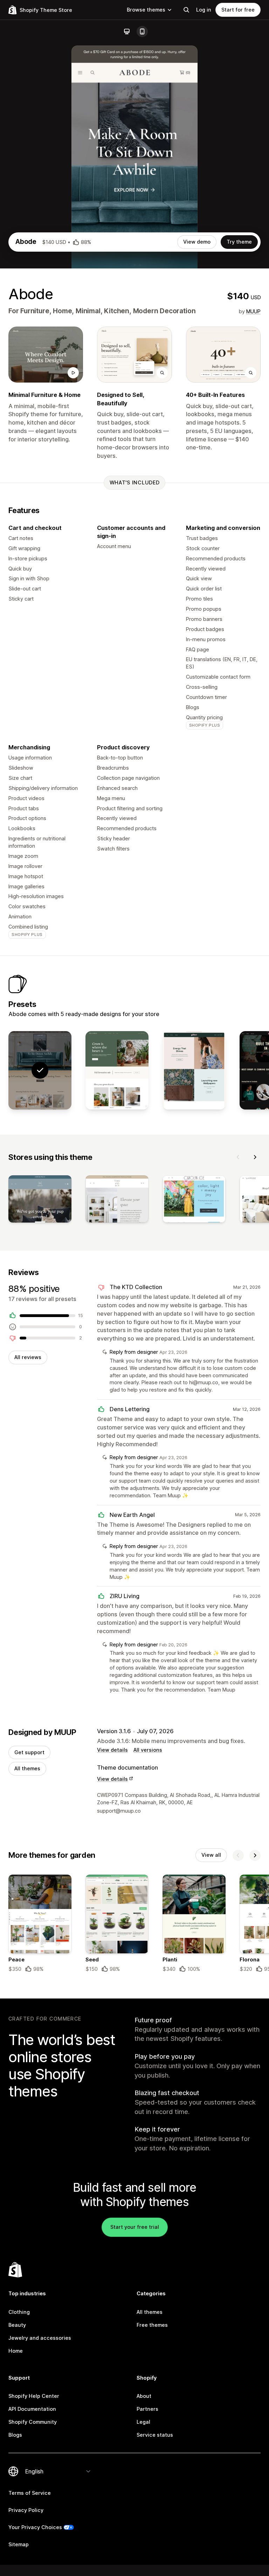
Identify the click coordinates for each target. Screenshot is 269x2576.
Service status (155, 2435)
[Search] (186, 10)
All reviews (28, 1357)
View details (112, 1750)
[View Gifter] (194, 1070)
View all (211, 1855)
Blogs (15, 2435)
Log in (204, 10)
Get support (29, 1752)
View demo (197, 242)
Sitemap (19, 2544)
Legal (143, 2422)
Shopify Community (33, 2422)
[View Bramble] (117, 1070)
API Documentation (32, 2409)
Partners (147, 2409)
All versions (148, 1750)
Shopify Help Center (34, 2396)
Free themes (152, 2325)
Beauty (17, 2325)
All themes (27, 1768)
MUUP (253, 311)
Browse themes (146, 10)
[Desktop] (127, 31)
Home (16, 2351)
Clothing (19, 2312)
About (144, 2396)
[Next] (255, 1157)
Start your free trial (135, 2227)
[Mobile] (142, 31)
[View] (40, 1200)
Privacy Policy (26, 2510)
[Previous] (238, 1157)
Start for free (238, 10)
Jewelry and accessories (40, 2338)
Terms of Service (30, 2493)
